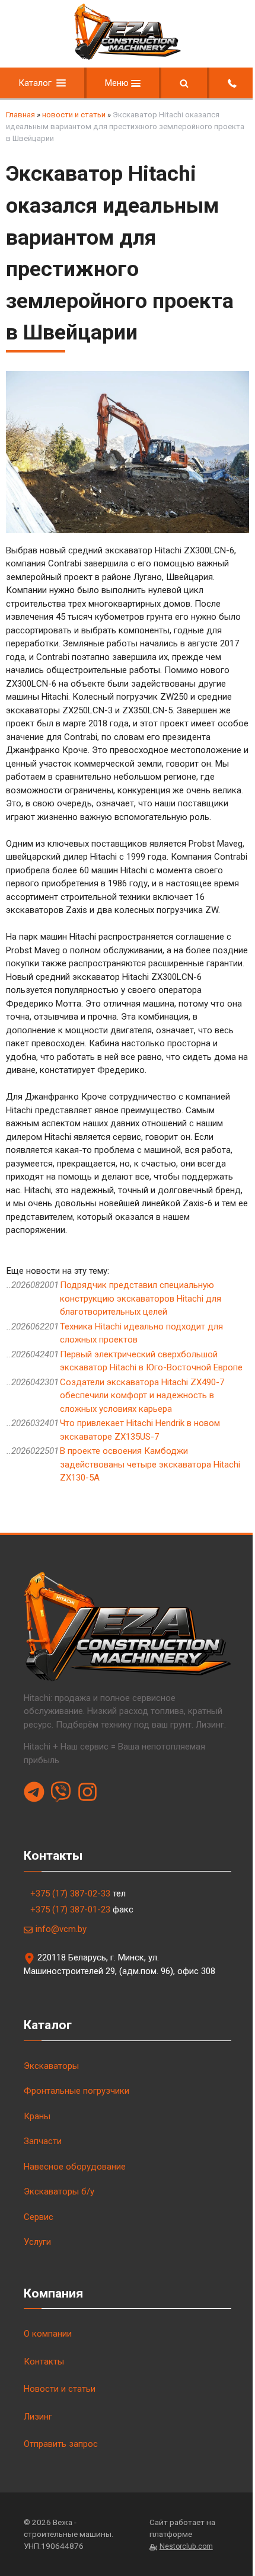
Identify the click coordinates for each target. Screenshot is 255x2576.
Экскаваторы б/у (59, 2191)
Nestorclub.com (186, 2546)
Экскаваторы (51, 2066)
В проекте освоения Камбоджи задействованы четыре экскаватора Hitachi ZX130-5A (150, 1464)
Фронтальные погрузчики (76, 2091)
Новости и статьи (60, 2389)
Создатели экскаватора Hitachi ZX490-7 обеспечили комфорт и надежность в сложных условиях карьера (142, 1396)
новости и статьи (74, 115)
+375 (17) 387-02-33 (70, 1893)
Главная (20, 115)
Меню (118, 83)
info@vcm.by (61, 1929)
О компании (48, 2334)
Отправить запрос (61, 2444)
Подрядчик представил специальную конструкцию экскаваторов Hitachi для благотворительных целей (141, 1298)
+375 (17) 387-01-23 (70, 1909)
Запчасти (43, 2141)
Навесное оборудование (75, 2167)
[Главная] (128, 57)
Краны (37, 2116)
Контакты (44, 2362)
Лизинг (38, 2417)
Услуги (37, 2242)
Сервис (39, 2217)
